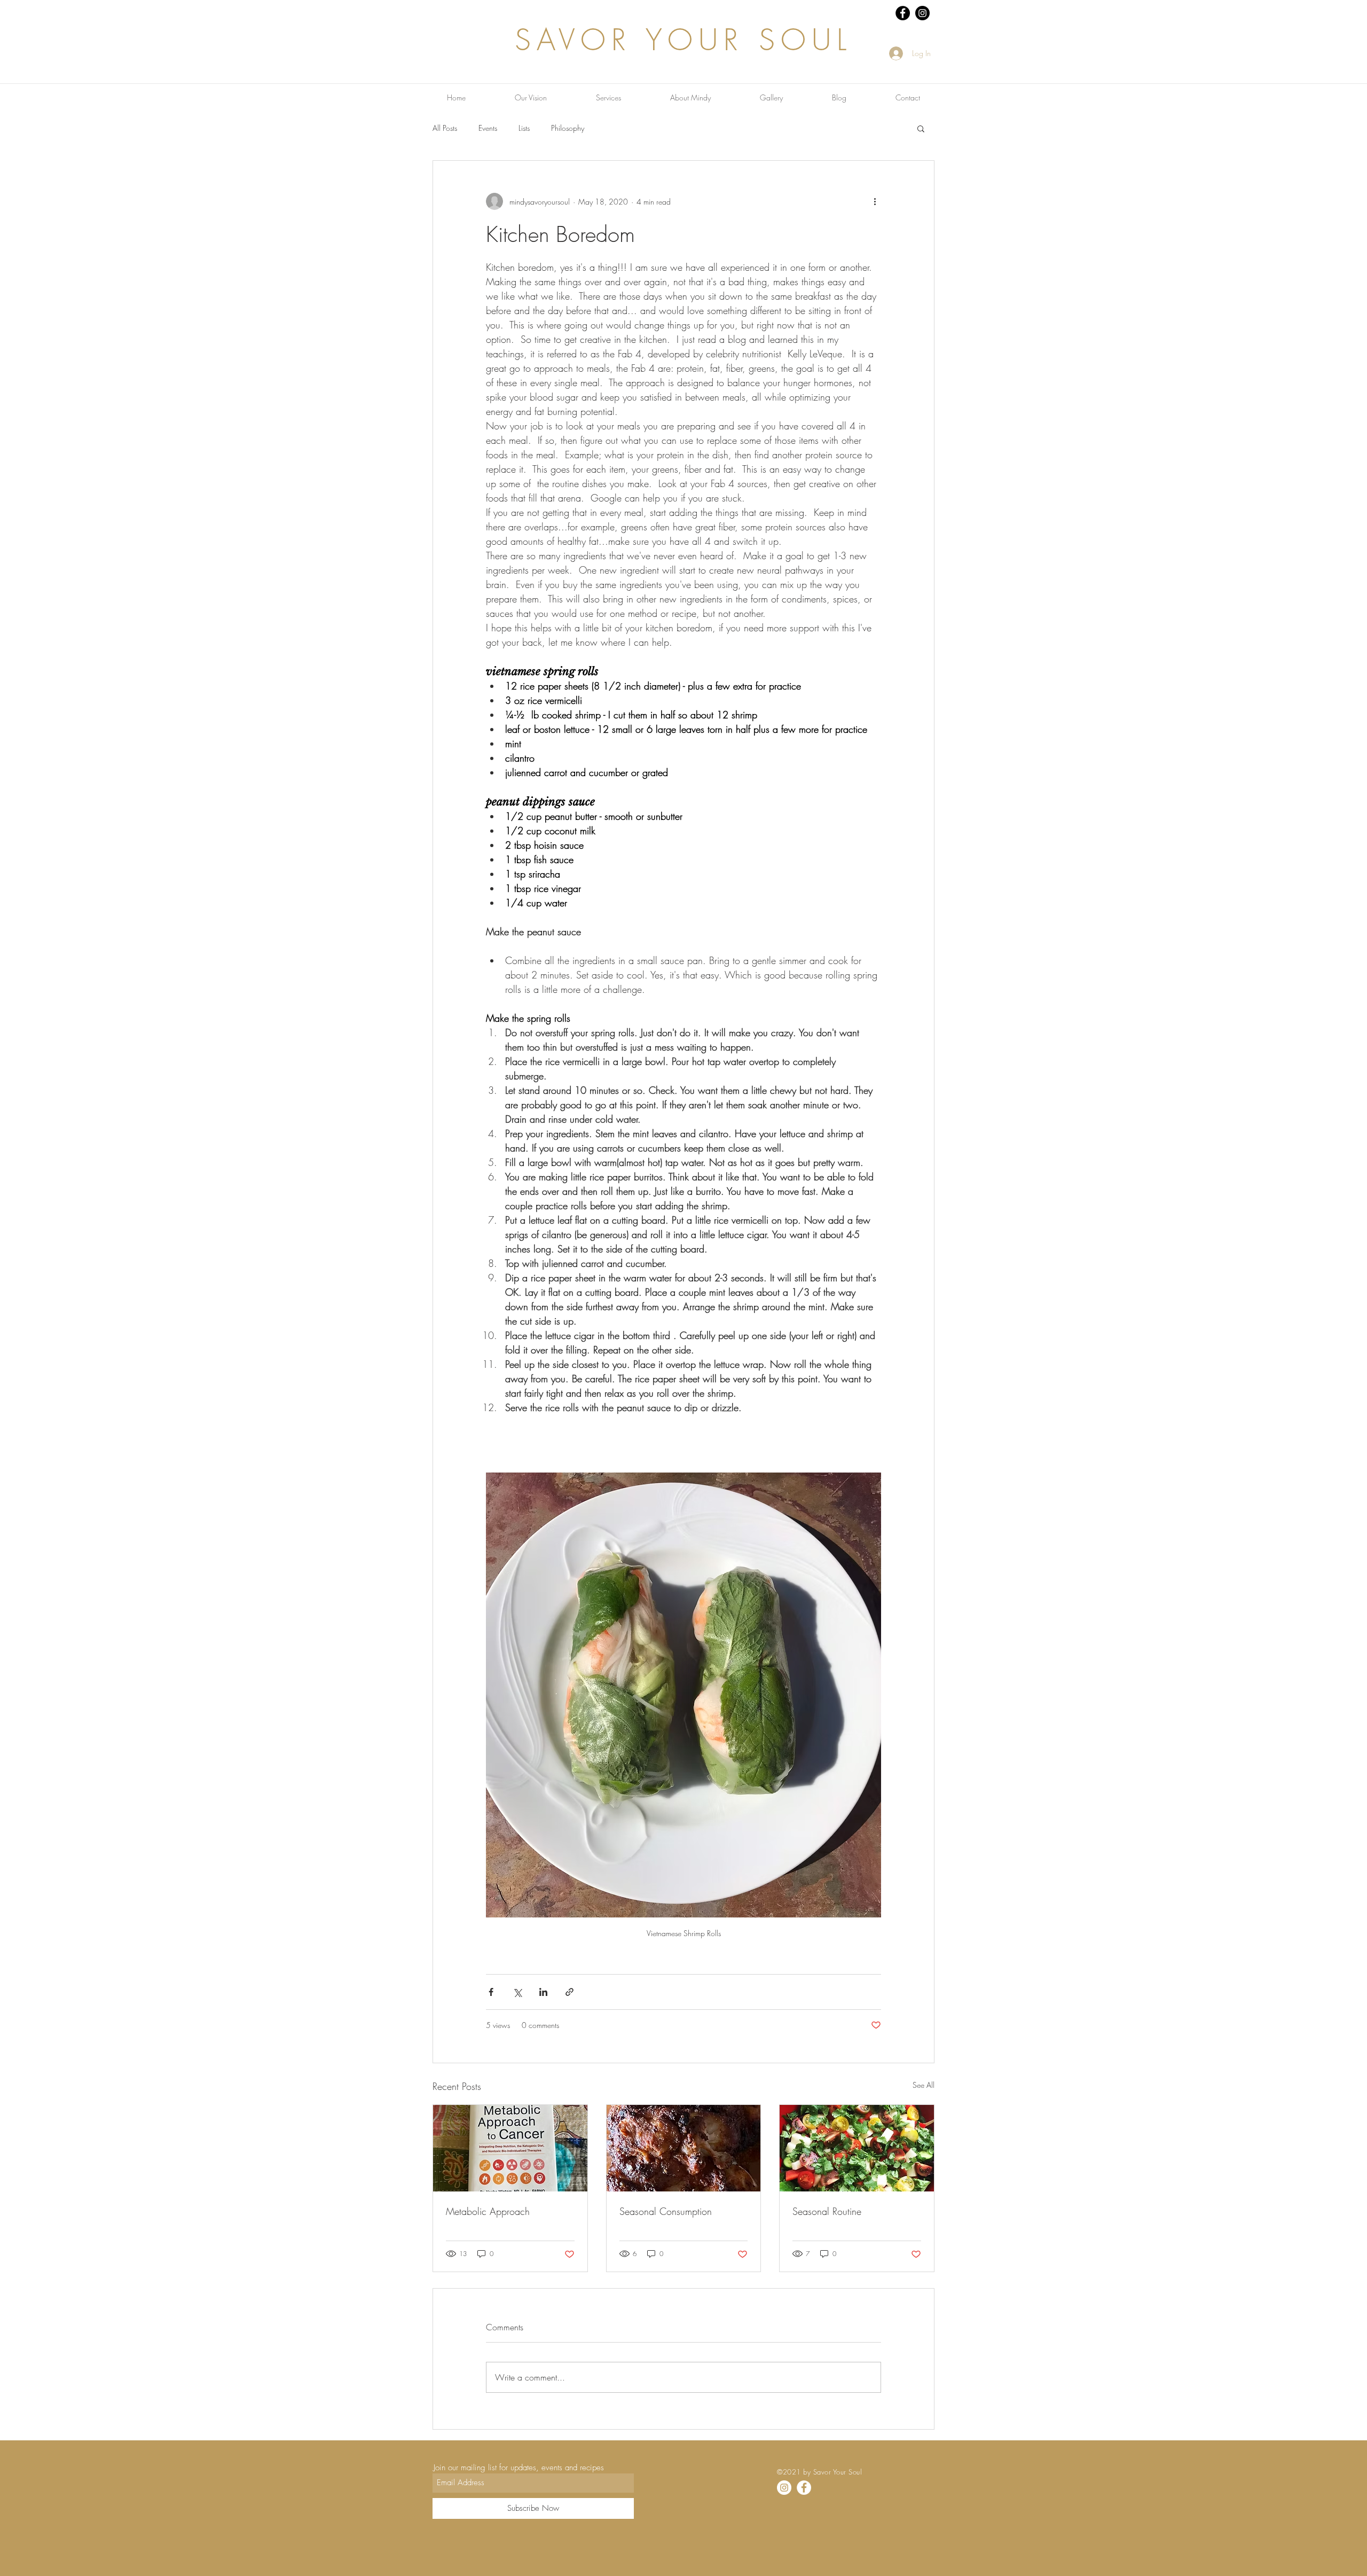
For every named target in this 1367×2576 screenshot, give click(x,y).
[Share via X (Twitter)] (517, 1992)
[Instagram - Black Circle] (922, 13)
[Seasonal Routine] (857, 2148)
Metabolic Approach (488, 2211)
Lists (524, 128)
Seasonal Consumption (666, 2211)
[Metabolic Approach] (510, 2148)
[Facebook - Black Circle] (903, 13)
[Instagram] (784, 2488)
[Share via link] (569, 1992)
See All (924, 2085)
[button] (921, 128)
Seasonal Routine (827, 2211)
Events (488, 128)
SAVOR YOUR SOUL (683, 40)
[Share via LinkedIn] (543, 1992)
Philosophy (568, 128)
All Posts (445, 128)
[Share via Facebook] (491, 1992)
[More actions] (875, 201)
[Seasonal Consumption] (684, 2148)
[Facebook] (804, 2488)
